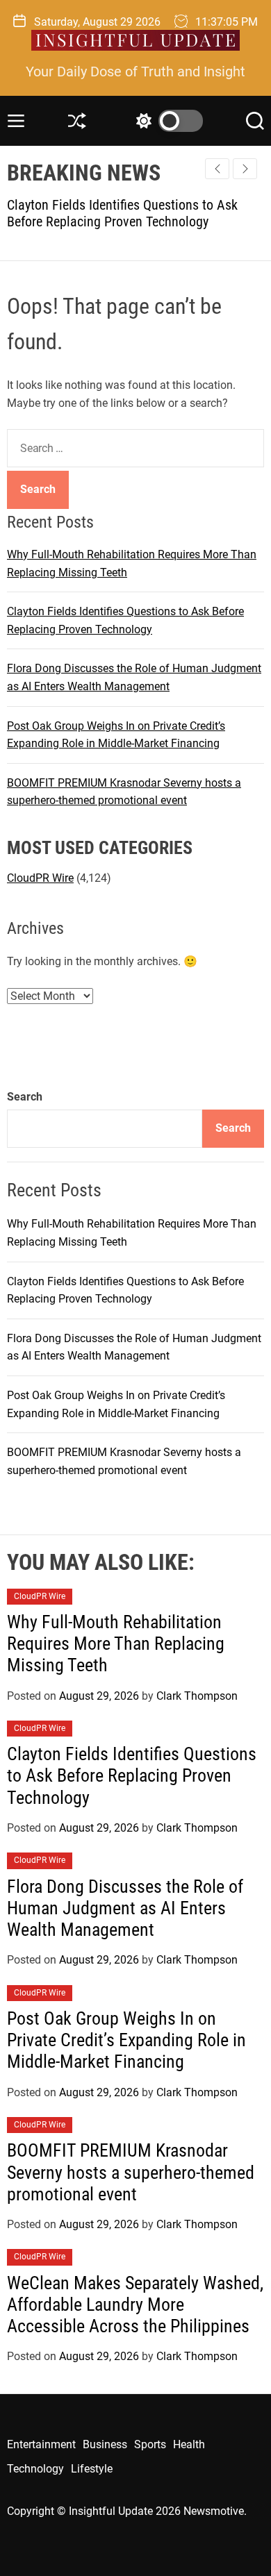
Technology (35, 2469)
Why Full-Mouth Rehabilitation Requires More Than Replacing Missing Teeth (116, 1644)
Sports (150, 2444)
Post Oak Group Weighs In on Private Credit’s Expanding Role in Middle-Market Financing (126, 2040)
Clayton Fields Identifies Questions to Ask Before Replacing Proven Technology (132, 1775)
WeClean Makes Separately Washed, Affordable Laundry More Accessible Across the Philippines (135, 2305)
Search (25, 1097)
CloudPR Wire (40, 878)
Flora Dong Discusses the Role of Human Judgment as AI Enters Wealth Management (125, 1908)
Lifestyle (92, 2469)
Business (105, 2444)
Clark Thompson (197, 1696)
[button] (245, 169)
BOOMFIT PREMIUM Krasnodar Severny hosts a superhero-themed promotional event (131, 2172)
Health (189, 2444)
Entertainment (41, 2444)
